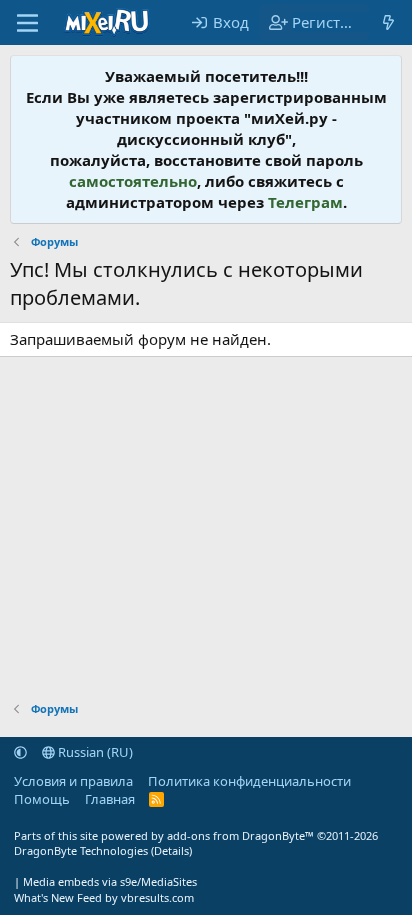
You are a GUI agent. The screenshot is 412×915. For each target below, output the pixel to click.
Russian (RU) (94, 752)
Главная (110, 799)
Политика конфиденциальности (249, 781)
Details (171, 850)
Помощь (42, 799)
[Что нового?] (388, 22)
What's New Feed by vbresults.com (104, 897)
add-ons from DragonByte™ (240, 835)
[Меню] (27, 23)
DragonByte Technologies (81, 850)
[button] (20, 752)
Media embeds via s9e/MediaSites (110, 881)
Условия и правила (73, 781)
